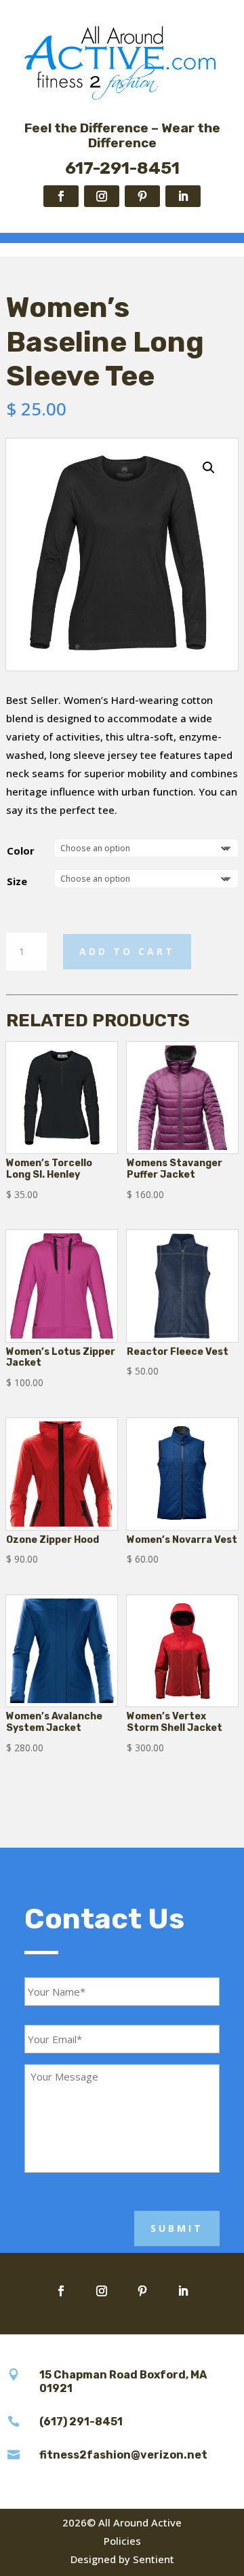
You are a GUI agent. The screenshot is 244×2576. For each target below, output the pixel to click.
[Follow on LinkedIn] (183, 196)
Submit (177, 2228)
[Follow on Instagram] (102, 196)
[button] (209, 468)
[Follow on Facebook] (61, 196)
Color (21, 851)
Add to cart (127, 951)
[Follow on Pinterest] (142, 196)
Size (17, 881)
